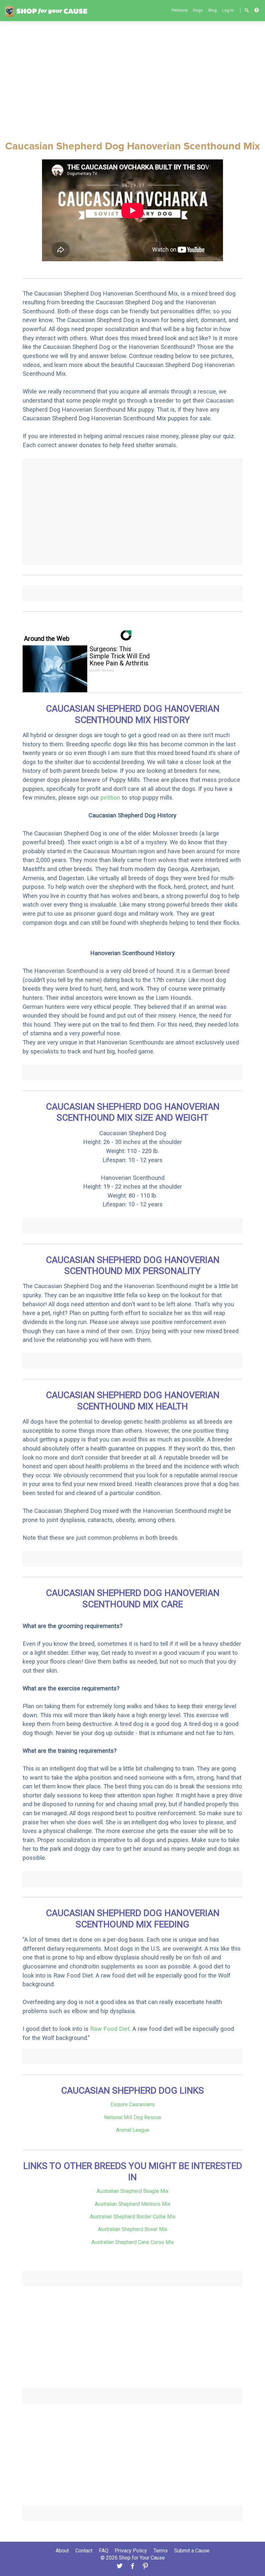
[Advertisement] (132, 80)
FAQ (104, 2551)
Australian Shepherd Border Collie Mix (133, 2217)
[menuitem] (180, 10)
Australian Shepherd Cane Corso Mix (133, 2242)
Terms (161, 2551)
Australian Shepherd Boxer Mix (133, 2229)
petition (110, 798)
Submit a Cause (192, 2551)
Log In (228, 10)
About (62, 2551)
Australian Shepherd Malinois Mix (132, 2204)
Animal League (133, 2130)
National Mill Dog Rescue (133, 2117)
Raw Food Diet (110, 2029)
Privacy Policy (131, 2551)
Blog (212, 10)
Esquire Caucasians (133, 2104)
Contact (84, 2551)
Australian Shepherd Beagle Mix (133, 2191)
